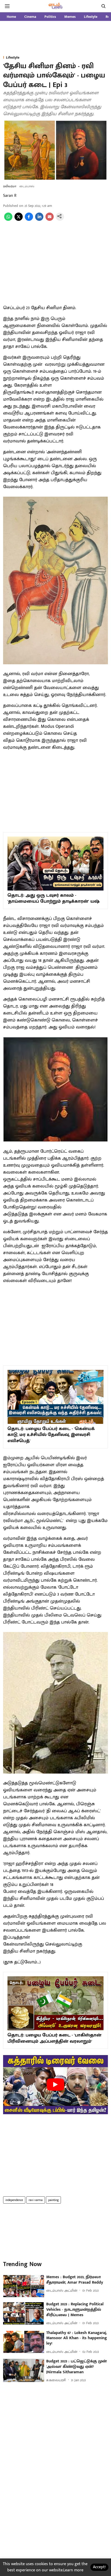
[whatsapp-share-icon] (8, 220)
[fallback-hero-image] (24, 2286)
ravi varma (36, 2200)
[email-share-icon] (50, 220)
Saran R (10, 196)
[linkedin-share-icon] (39, 220)
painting (53, 2200)
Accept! (99, 2567)
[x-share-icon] (19, 220)
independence (14, 2200)
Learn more (73, 2570)
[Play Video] (55, 2085)
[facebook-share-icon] (29, 220)
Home (11, 17)
